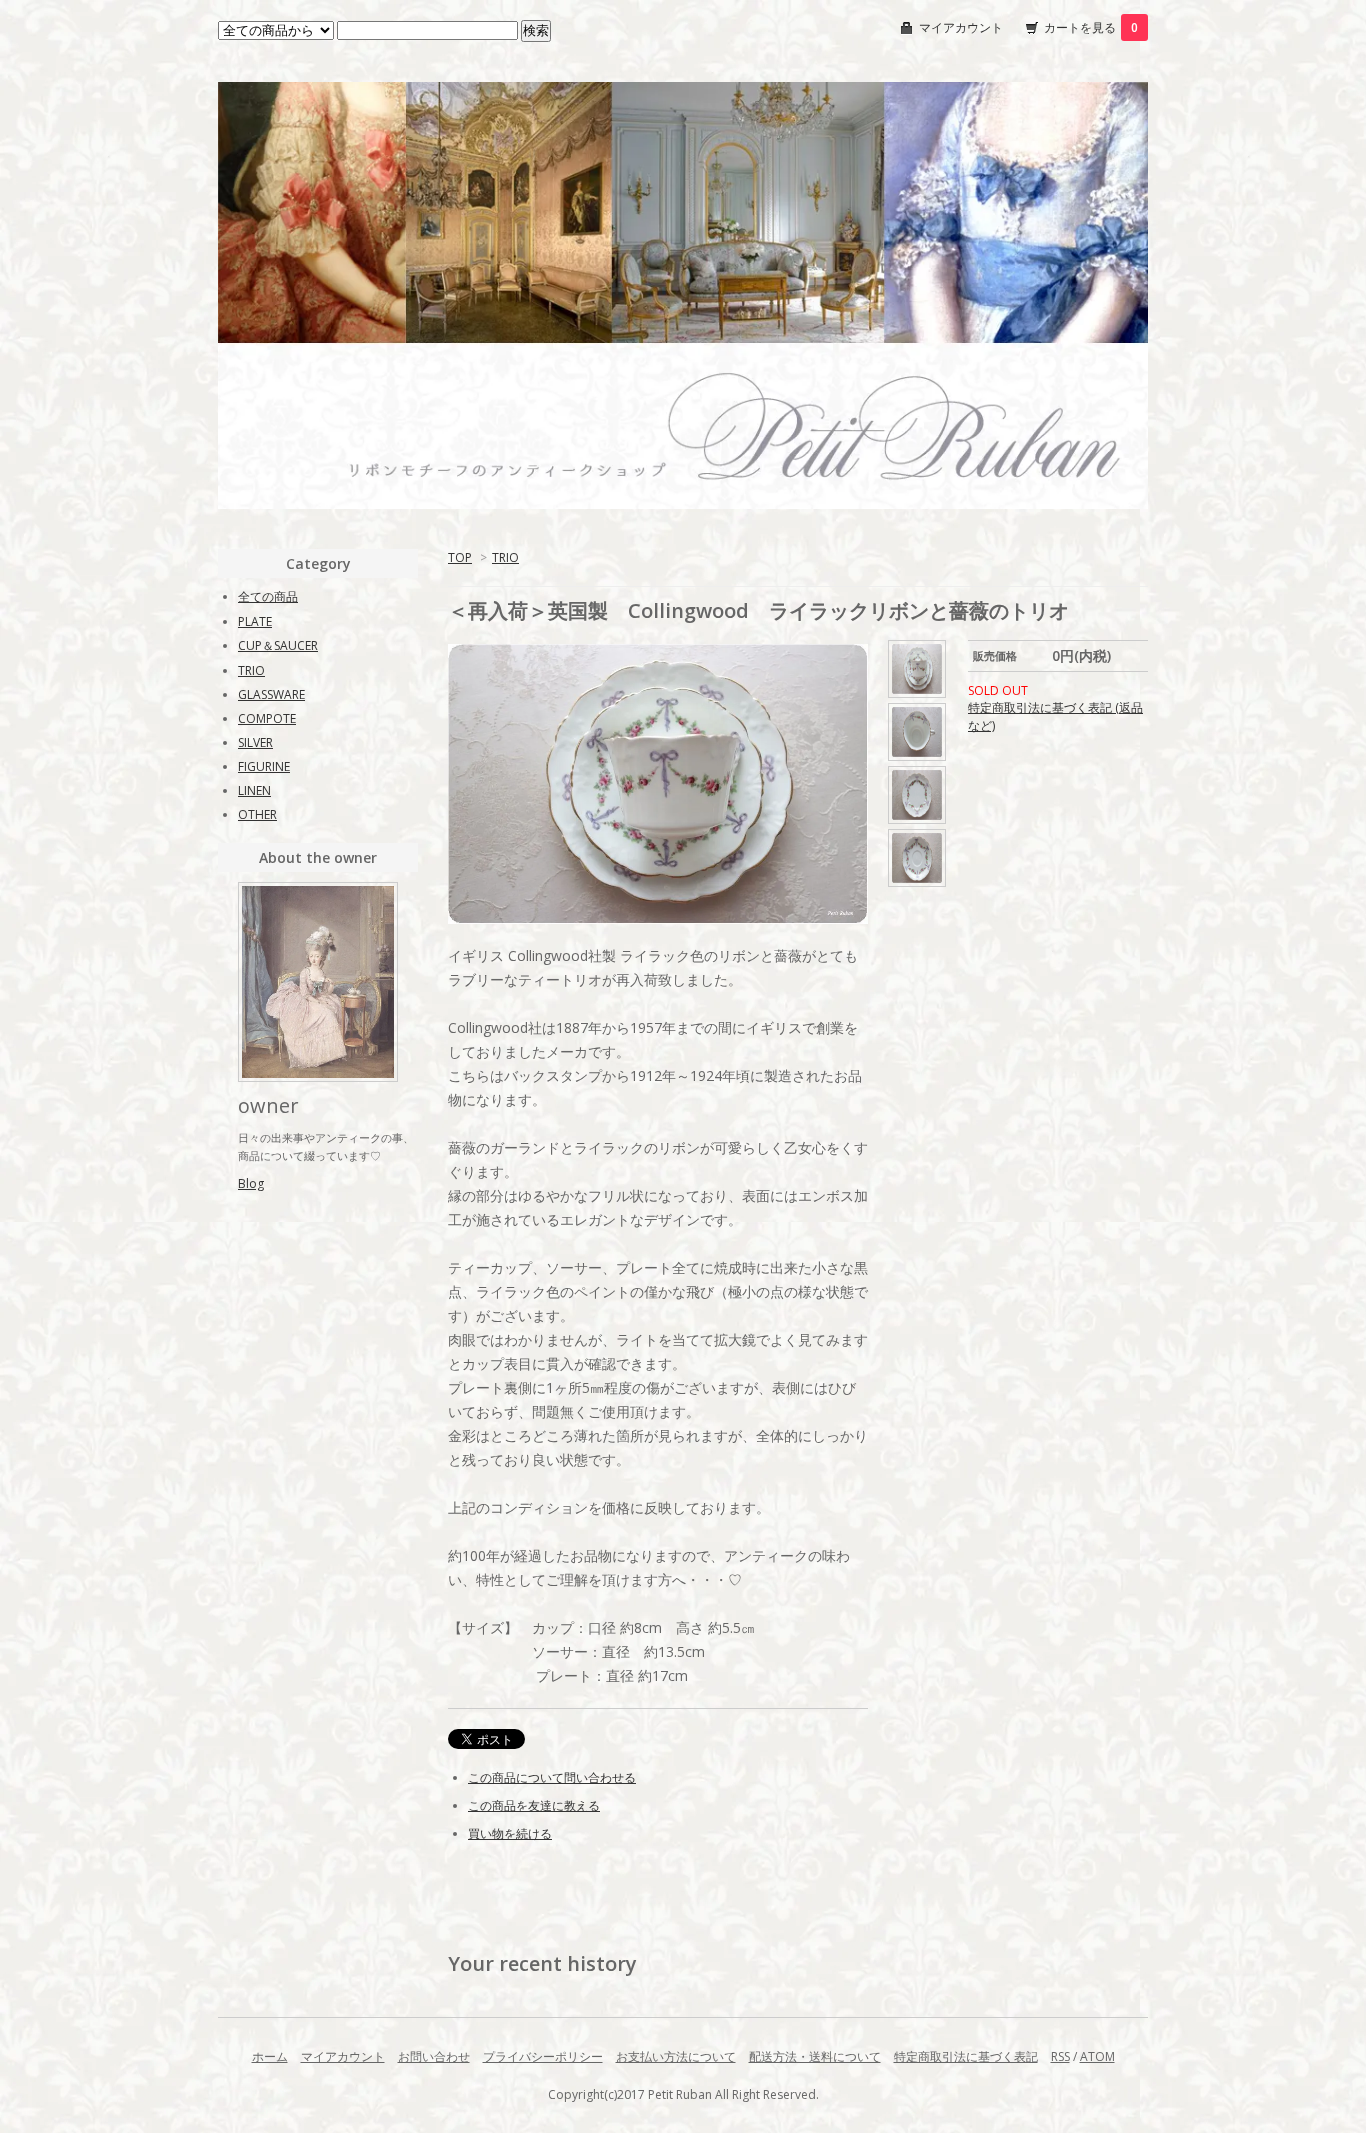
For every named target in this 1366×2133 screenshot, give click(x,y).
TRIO (505, 557)
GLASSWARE (271, 694)
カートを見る (1091, 27)
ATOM (1097, 2056)
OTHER (257, 814)
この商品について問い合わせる (552, 1777)
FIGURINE (264, 766)
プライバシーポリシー (543, 2056)
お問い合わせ (434, 2056)
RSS (1060, 2056)
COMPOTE (267, 718)
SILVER (255, 742)
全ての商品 (268, 596)
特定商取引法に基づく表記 (966, 2056)
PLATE (255, 621)
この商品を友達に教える (534, 1805)
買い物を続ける (510, 1833)
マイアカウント (961, 27)
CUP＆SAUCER (278, 645)
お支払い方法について (676, 2056)
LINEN (254, 790)
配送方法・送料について (815, 2056)
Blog (251, 1183)
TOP (460, 557)
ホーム (270, 2056)
